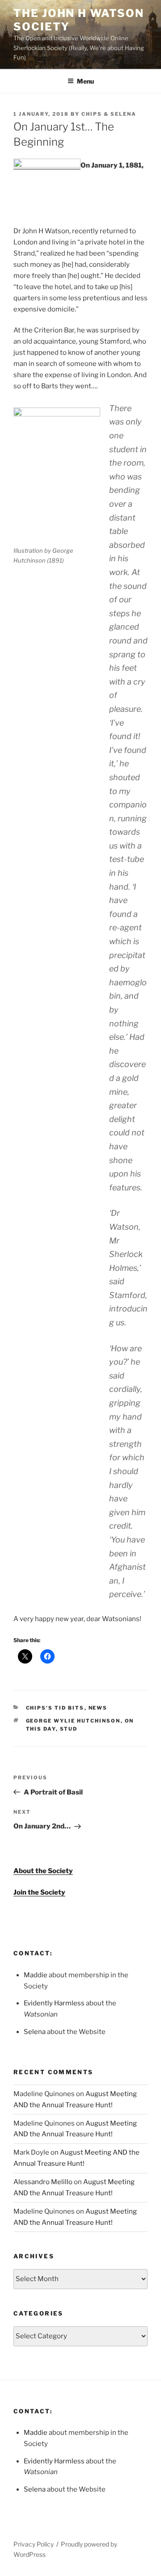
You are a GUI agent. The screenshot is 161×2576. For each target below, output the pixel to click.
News (98, 1708)
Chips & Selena (109, 114)
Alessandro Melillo (43, 2182)
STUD (69, 1729)
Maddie (36, 1975)
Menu (85, 81)
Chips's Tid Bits (55, 1708)
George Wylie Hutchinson (73, 1721)
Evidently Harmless (54, 2003)
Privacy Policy (34, 2544)
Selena (35, 2032)
